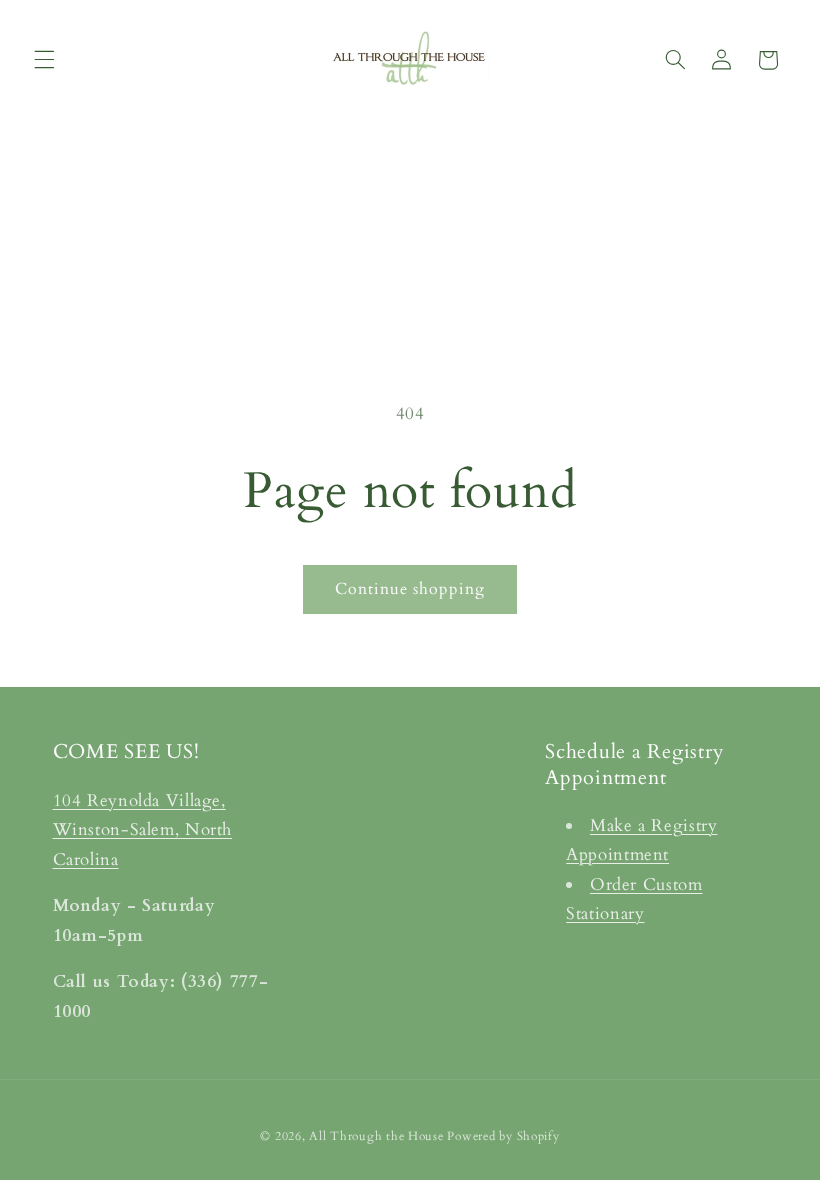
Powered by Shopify (503, 1136)
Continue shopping (410, 589)
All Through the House (376, 1136)
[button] (44, 60)
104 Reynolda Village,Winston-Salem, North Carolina (143, 830)
